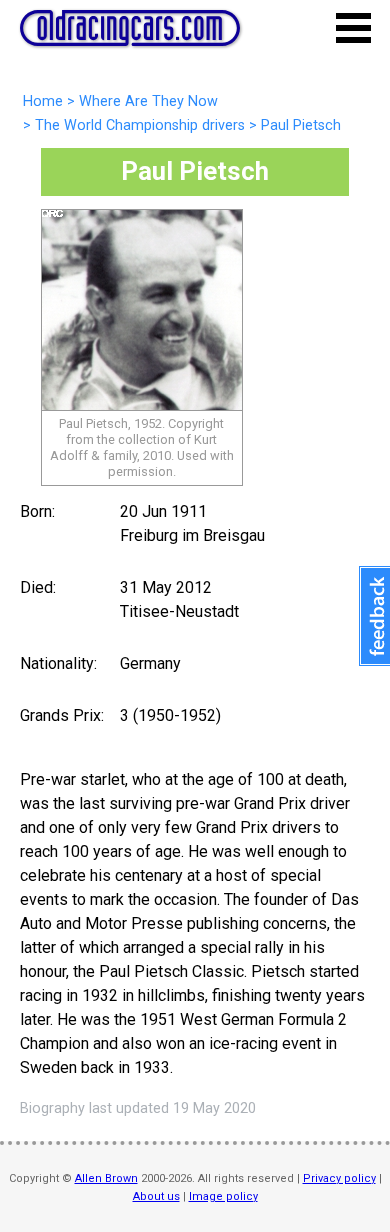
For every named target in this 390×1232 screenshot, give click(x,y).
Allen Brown (106, 1178)
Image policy (223, 1196)
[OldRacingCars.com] (130, 35)
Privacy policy (339, 1178)
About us (156, 1196)
